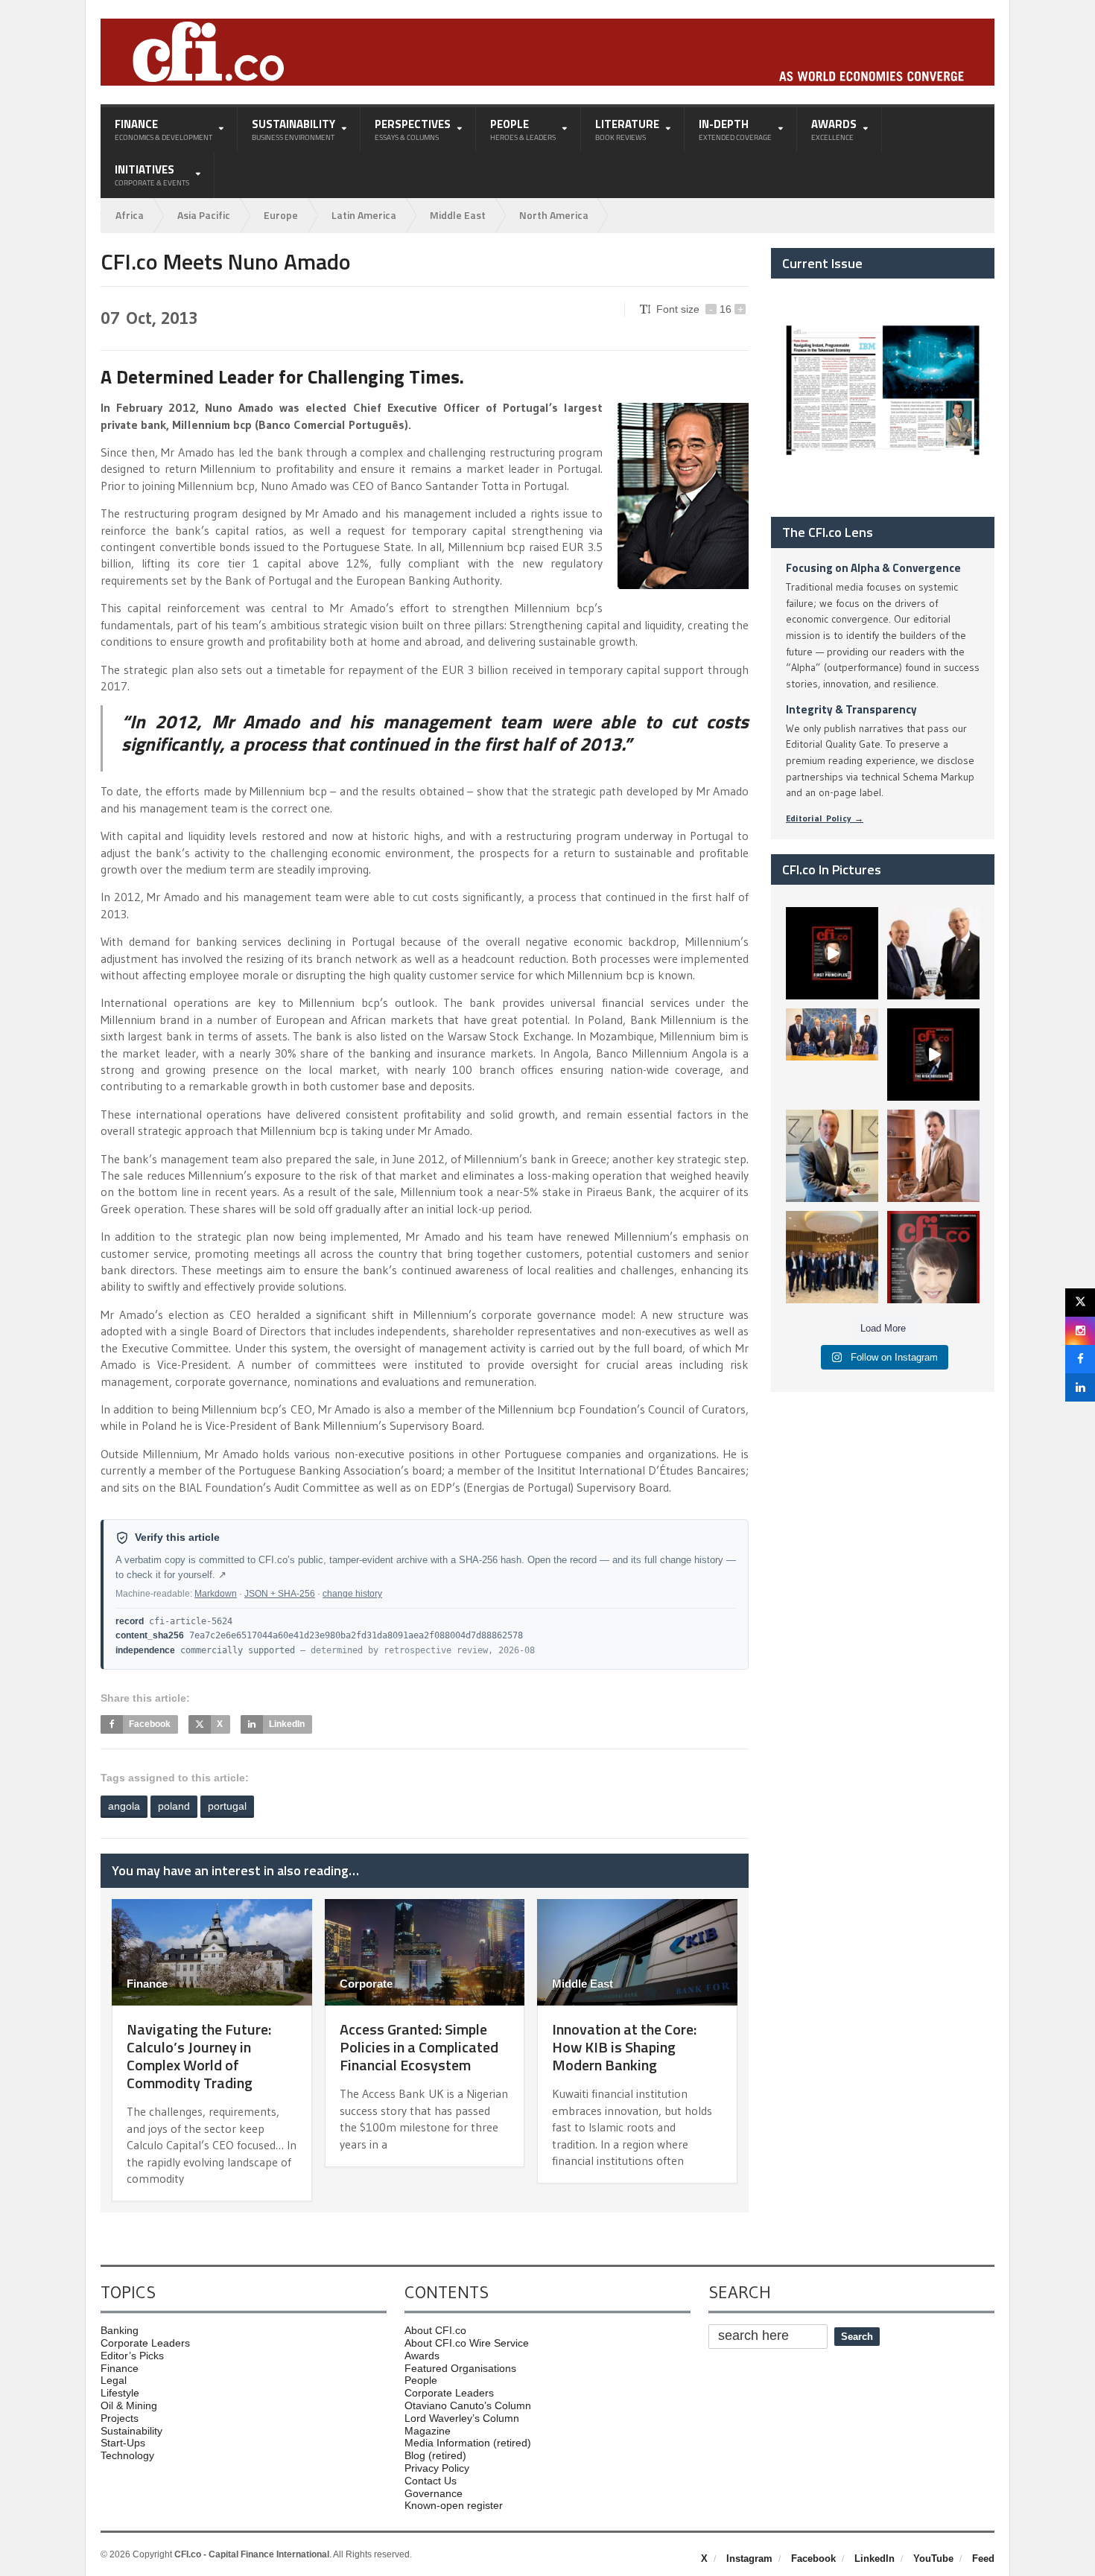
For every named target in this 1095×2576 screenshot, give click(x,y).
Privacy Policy (437, 2468)
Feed (983, 2558)
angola (124, 1806)
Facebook (813, 2558)
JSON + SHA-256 (280, 1594)
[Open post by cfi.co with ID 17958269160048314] (933, 1055)
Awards (422, 2356)
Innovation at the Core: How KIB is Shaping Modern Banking (624, 2047)
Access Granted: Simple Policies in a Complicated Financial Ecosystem (419, 2047)
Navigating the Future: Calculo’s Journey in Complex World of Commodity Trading (199, 2056)
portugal (227, 1806)
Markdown (216, 1594)
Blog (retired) (435, 2455)
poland (174, 1806)
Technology (127, 2455)
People (421, 2380)
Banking (120, 2330)
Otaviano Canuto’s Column (468, 2405)
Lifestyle (120, 2393)
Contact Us (431, 2481)
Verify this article (177, 1537)
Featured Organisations (460, 2368)
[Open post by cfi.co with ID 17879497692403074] (933, 953)
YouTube (933, 2558)
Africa (130, 215)
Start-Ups (123, 2443)
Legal (114, 2380)
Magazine (428, 2431)
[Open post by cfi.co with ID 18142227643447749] (832, 1156)
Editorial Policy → (825, 818)
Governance (434, 2493)
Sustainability (131, 2431)
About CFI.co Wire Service (467, 2343)
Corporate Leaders (145, 2343)
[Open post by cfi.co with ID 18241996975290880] (933, 1257)
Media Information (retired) (468, 2443)
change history (352, 1594)
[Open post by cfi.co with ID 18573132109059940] (832, 1055)
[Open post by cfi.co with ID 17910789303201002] (832, 953)
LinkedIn (875, 2558)
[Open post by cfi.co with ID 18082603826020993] (933, 1156)
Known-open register (454, 2505)
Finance (147, 1984)
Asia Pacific (204, 215)
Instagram (749, 2558)
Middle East (458, 215)
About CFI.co (435, 2330)
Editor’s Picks (132, 2356)
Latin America (364, 215)
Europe (281, 215)
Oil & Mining (129, 2405)
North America (554, 215)
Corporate (366, 1984)
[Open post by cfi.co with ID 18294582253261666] (832, 1257)
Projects (120, 2418)
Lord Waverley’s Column (462, 2418)
